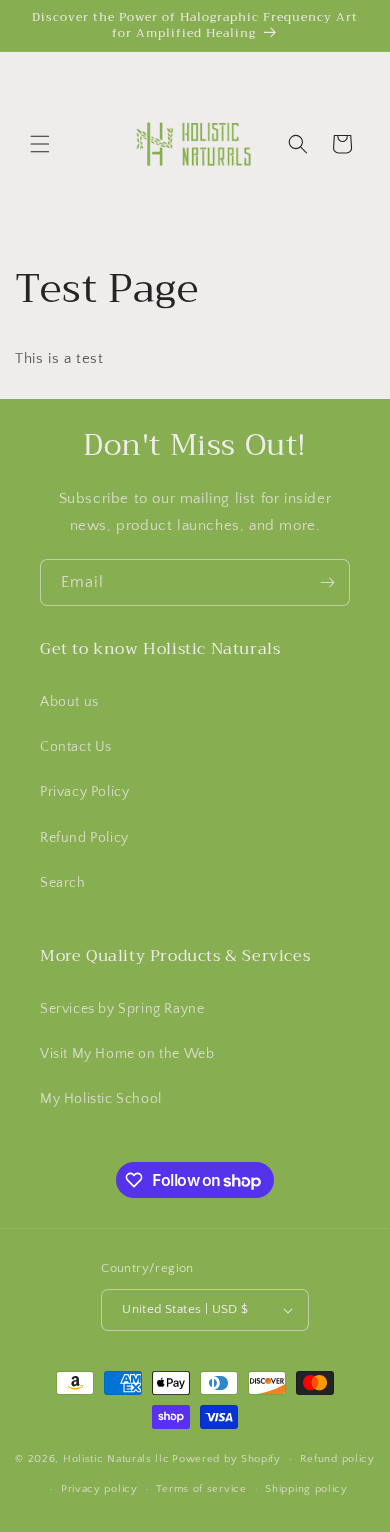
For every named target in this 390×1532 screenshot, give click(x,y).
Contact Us (76, 747)
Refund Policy (84, 838)
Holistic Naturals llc (116, 1459)
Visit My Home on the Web (127, 1054)
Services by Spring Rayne (122, 1009)
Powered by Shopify (226, 1459)
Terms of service (201, 1489)
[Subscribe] (327, 582)
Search (63, 883)
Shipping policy (306, 1489)
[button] (40, 144)
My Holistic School (101, 1099)
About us (69, 702)
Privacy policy (99, 1489)
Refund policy (337, 1459)
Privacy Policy (84, 792)
